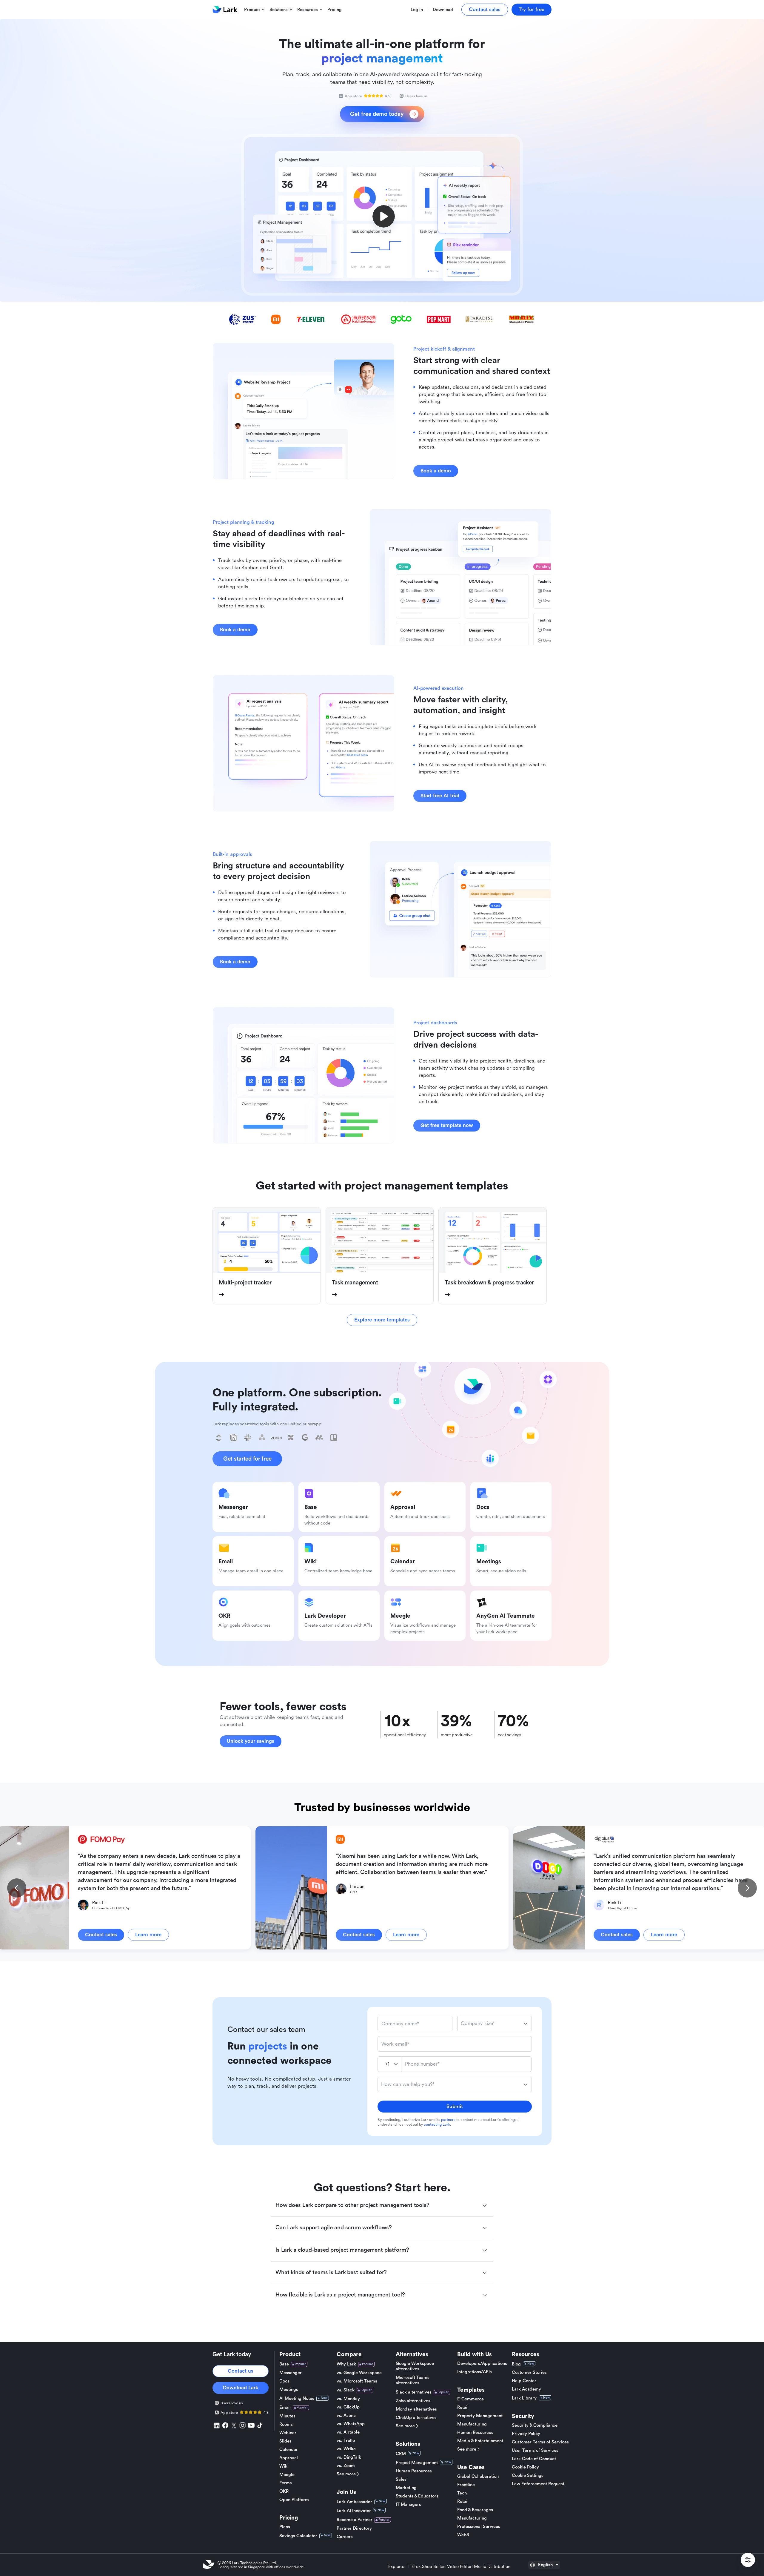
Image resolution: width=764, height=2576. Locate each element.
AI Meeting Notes (297, 2398)
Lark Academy (526, 2389)
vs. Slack (346, 2390)
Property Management (480, 2416)
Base (284, 2364)
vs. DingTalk (349, 2457)
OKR (284, 2491)
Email (285, 2407)
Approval (289, 2458)
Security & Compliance (535, 2425)
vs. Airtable (348, 2432)
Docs (284, 2381)
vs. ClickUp (348, 2407)
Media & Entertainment (480, 2441)
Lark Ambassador (354, 2502)
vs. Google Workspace (359, 2373)
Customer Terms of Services (540, 2442)
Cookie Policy (525, 2467)
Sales (401, 2479)
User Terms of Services (535, 2450)
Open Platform (294, 2500)
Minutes (287, 2416)
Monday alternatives (416, 2409)
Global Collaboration (478, 2476)
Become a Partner (355, 2520)
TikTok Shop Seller (426, 2567)
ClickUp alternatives (416, 2418)
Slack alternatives (414, 2392)
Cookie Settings (528, 2476)
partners (448, 2120)
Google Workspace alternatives (415, 2366)
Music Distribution (492, 2567)
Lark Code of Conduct (534, 2459)
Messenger (291, 2373)
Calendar (289, 2450)
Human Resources (414, 2471)
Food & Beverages (475, 2510)
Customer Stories (529, 2372)
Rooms (286, 2424)
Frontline (466, 2485)
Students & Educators (417, 2496)
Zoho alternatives (413, 2401)
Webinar (288, 2433)
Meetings (289, 2390)
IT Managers (408, 2504)
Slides (285, 2441)
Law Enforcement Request (538, 2484)
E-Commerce (470, 2399)
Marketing (406, 2488)
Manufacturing (472, 2424)
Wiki (284, 2466)
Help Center (524, 2381)
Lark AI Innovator (354, 2511)
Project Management (417, 2463)
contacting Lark (437, 2124)
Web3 (463, 2535)
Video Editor (459, 2567)
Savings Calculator (298, 2536)
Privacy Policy (526, 2434)
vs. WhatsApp (351, 2424)
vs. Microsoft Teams (357, 2381)
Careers (345, 2537)
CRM (401, 2454)
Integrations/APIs (475, 2372)
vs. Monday (348, 2399)
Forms (286, 2483)
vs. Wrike (346, 2449)
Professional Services (479, 2527)
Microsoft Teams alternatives (413, 2380)
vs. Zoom (346, 2466)
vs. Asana (346, 2415)
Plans (285, 2527)
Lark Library (524, 2398)
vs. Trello (346, 2441)
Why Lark (346, 2364)
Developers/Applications (482, 2364)
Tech (462, 2493)
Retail (463, 2407)
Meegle (287, 2475)
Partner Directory (354, 2528)
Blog (516, 2364)
